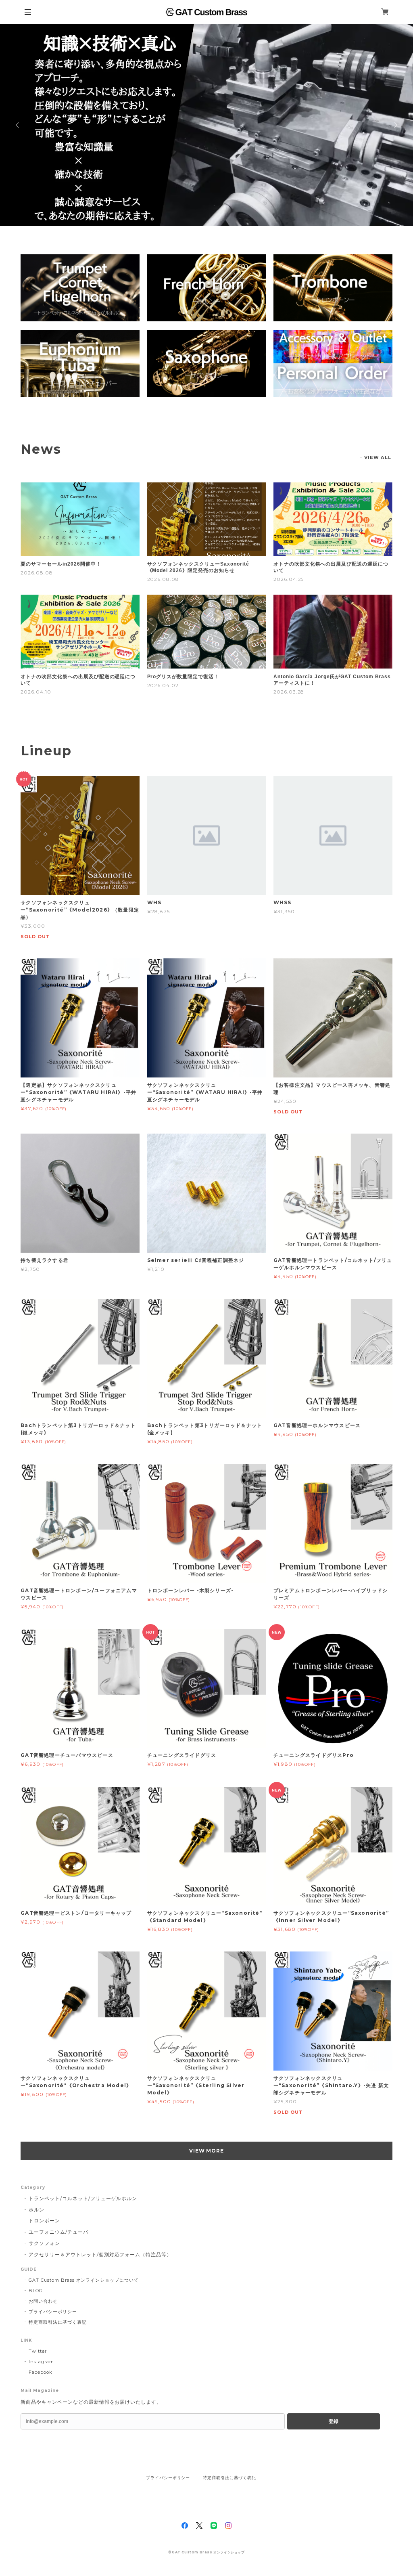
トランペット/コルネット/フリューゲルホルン (83, 2198)
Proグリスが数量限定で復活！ (183, 677)
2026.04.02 (163, 685)
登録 (334, 2421)
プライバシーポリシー (53, 2312)
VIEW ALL (378, 457)
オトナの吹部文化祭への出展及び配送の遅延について (331, 567)
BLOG (36, 2291)
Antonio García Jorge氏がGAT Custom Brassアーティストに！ (332, 680)
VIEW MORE (207, 2151)
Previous (18, 125)
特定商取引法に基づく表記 (58, 2322)
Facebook (41, 2372)
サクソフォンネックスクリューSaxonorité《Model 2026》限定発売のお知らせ (198, 567)
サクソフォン (44, 2243)
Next (395, 125)
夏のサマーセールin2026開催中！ (61, 564)
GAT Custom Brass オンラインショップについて (84, 2280)
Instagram (41, 2362)
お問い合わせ (43, 2301)
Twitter (38, 2351)
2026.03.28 (289, 692)
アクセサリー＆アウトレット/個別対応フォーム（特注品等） (100, 2254)
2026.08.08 (37, 573)
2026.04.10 (36, 692)
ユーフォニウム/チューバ (58, 2232)
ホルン (37, 2210)
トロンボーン (44, 2221)
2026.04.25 (289, 579)
